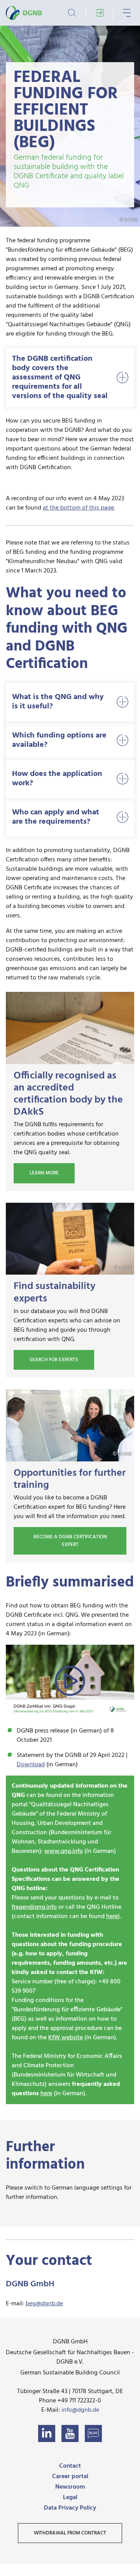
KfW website (66, 2038)
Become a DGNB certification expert (70, 1541)
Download (31, 1765)
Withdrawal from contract (70, 2533)
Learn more (44, 1173)
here (112, 1917)
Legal (70, 2498)
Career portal (70, 2477)
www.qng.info (64, 1851)
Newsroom (70, 2487)
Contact (70, 2466)
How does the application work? (57, 779)
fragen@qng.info (34, 1907)
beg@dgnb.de (44, 2304)
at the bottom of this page (78, 508)
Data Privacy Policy (70, 2508)
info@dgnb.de (80, 2410)
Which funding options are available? (59, 740)
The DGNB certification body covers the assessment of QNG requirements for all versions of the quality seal (60, 377)
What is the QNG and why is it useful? (58, 702)
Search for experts (54, 1360)
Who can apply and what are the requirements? (56, 817)
